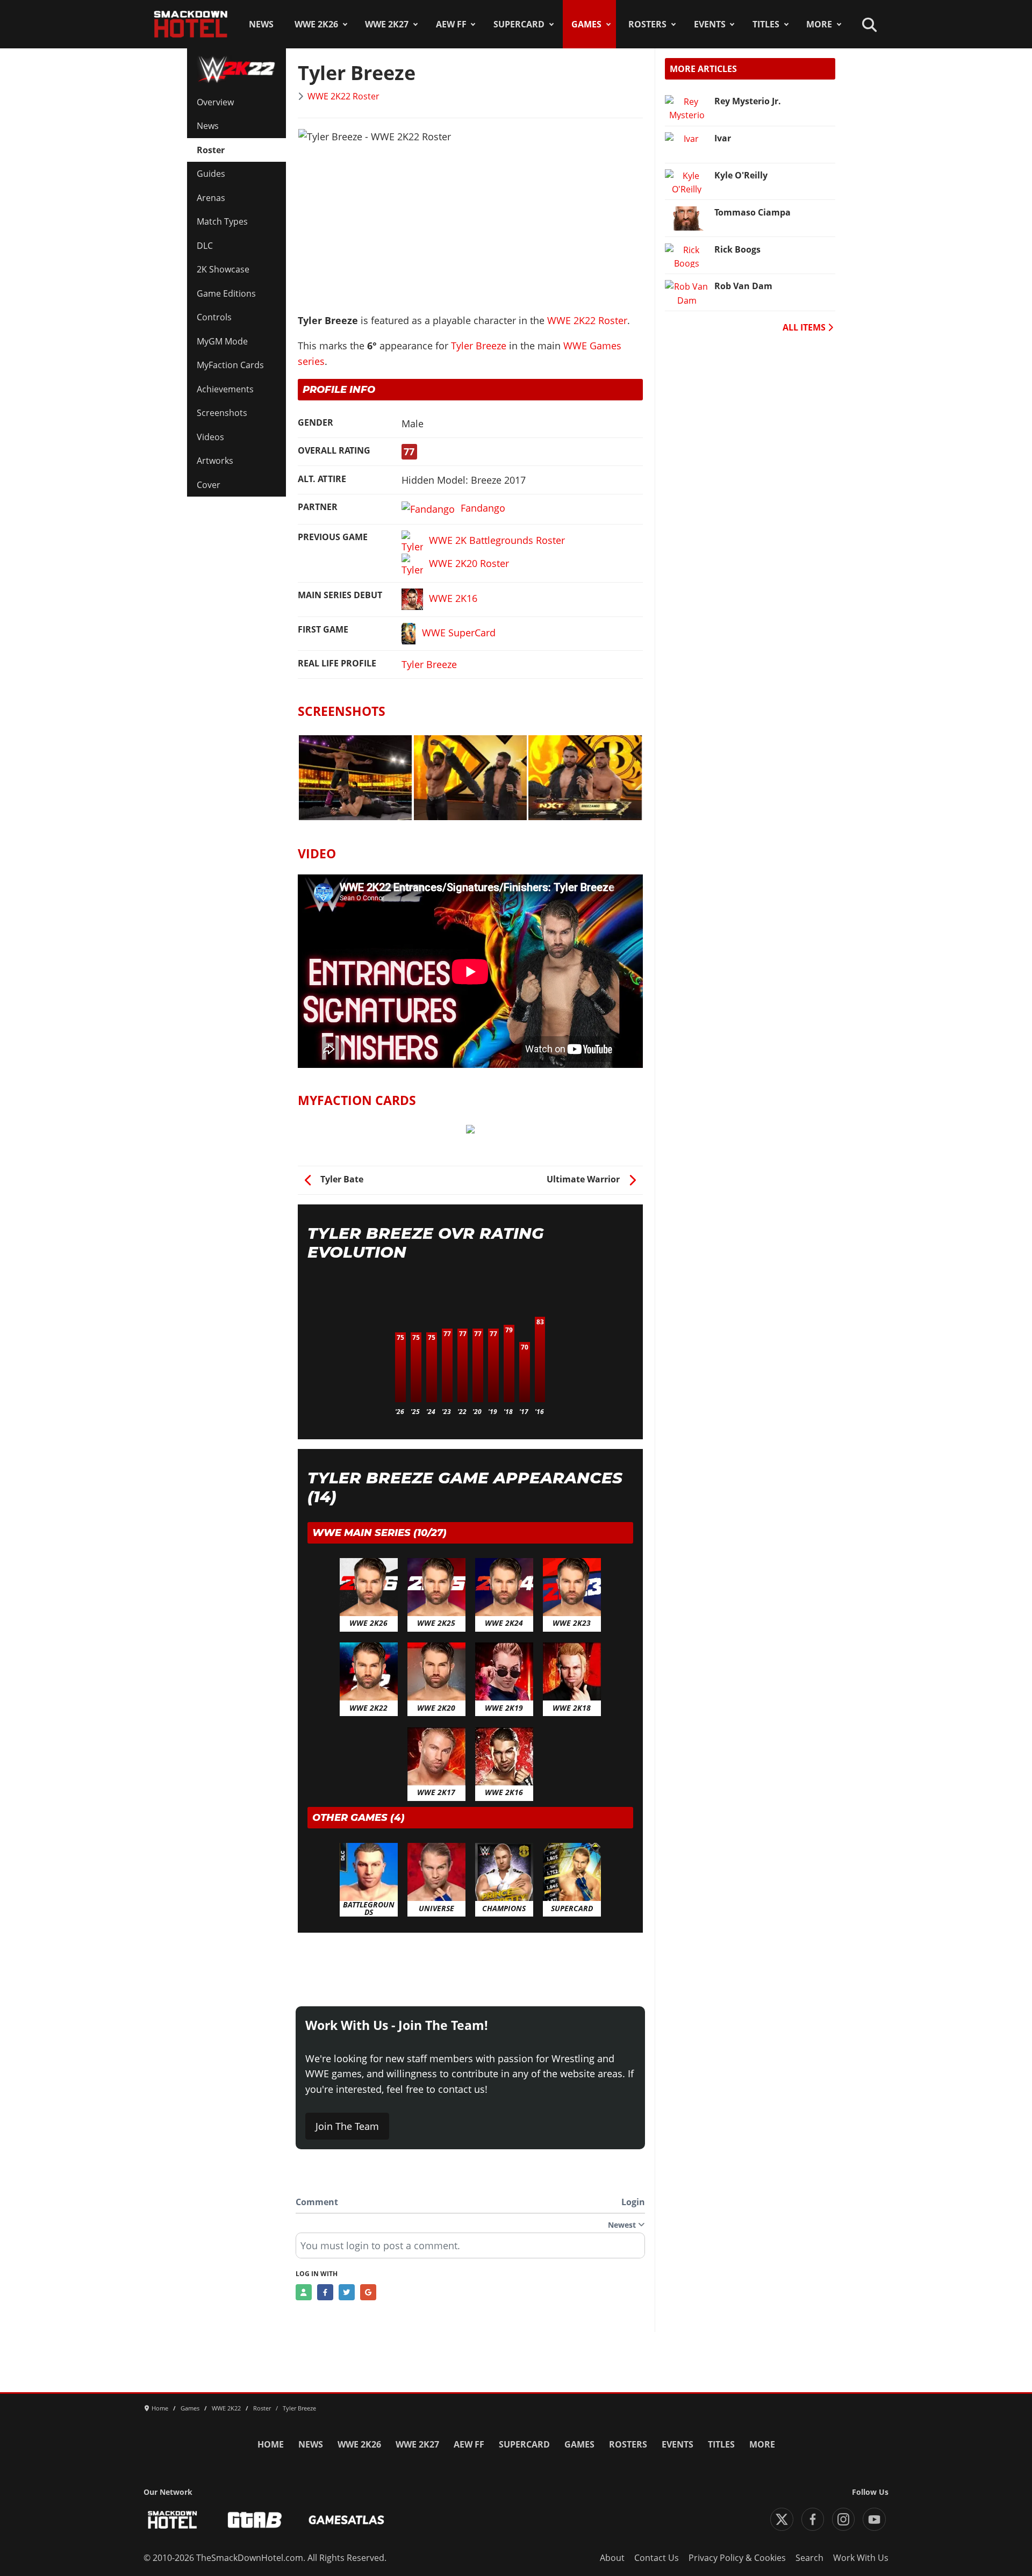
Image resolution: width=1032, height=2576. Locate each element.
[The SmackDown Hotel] (191, 24)
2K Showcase (223, 269)
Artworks (215, 461)
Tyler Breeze (479, 346)
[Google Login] (368, 2292)
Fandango (483, 508)
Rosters (647, 24)
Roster (211, 150)
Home (271, 2444)
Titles (766, 24)
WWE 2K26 (316, 24)
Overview (215, 102)
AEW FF (451, 24)
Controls (214, 317)
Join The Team (347, 2126)
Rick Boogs (737, 249)
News (261, 24)
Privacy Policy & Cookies (737, 2558)
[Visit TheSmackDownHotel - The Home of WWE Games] (173, 2520)
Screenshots (222, 413)
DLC (205, 246)
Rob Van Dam (743, 286)
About (612, 2558)
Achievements (225, 389)
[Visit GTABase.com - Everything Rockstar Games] (255, 2520)
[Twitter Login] (347, 2292)
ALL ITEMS (805, 327)
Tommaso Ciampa (752, 212)
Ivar (723, 138)
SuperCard (519, 24)
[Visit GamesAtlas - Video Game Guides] (346, 2520)
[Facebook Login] (325, 2292)
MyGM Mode (222, 341)
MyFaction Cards (230, 365)
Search (809, 2558)
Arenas (211, 198)
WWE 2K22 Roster (343, 96)
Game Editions (226, 293)
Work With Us (861, 2558)
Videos (210, 437)
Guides (211, 174)
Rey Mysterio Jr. (748, 101)
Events (710, 24)
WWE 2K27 (387, 24)
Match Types (222, 221)
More (819, 24)
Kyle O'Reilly (741, 175)
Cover (209, 485)
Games (586, 24)
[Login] (304, 2292)
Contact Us (657, 2558)
